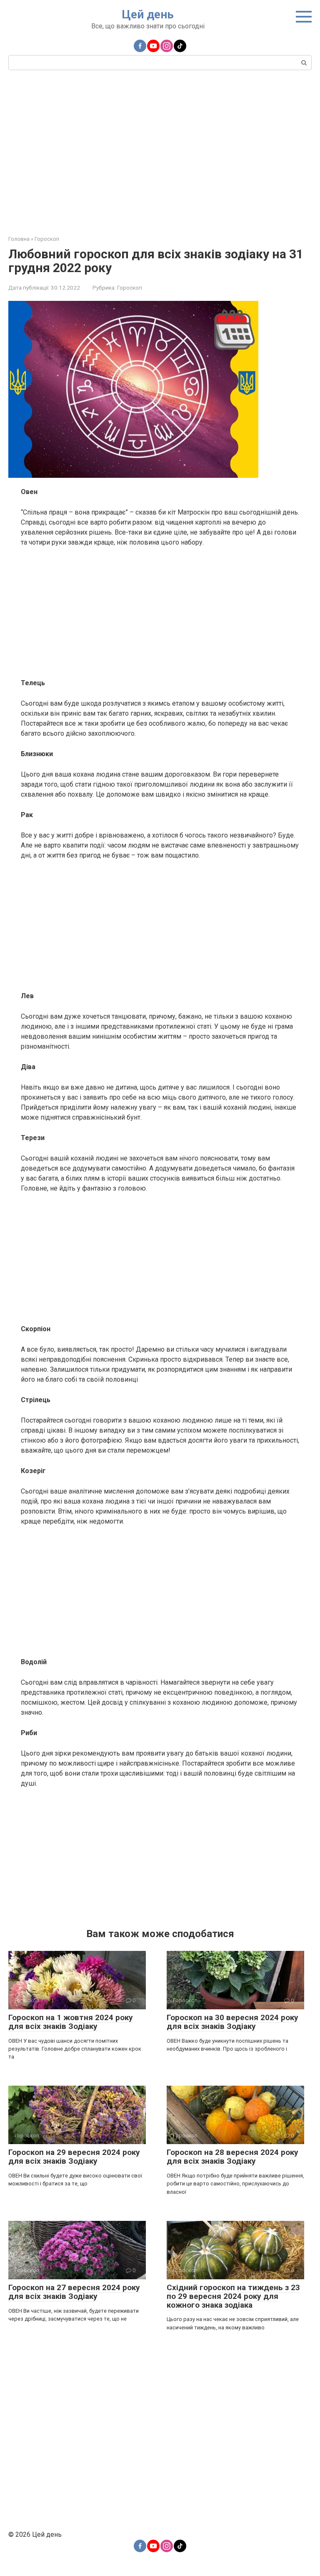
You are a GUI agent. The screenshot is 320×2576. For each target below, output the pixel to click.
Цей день (148, 14)
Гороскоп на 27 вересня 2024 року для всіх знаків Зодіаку (74, 2292)
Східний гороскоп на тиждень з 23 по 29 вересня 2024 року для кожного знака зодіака (233, 2296)
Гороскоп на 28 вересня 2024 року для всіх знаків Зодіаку (232, 2157)
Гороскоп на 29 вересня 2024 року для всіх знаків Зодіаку (74, 2157)
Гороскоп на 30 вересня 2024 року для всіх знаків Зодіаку (232, 2022)
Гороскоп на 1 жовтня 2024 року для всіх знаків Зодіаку (71, 2022)
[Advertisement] (160, 151)
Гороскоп (130, 288)
